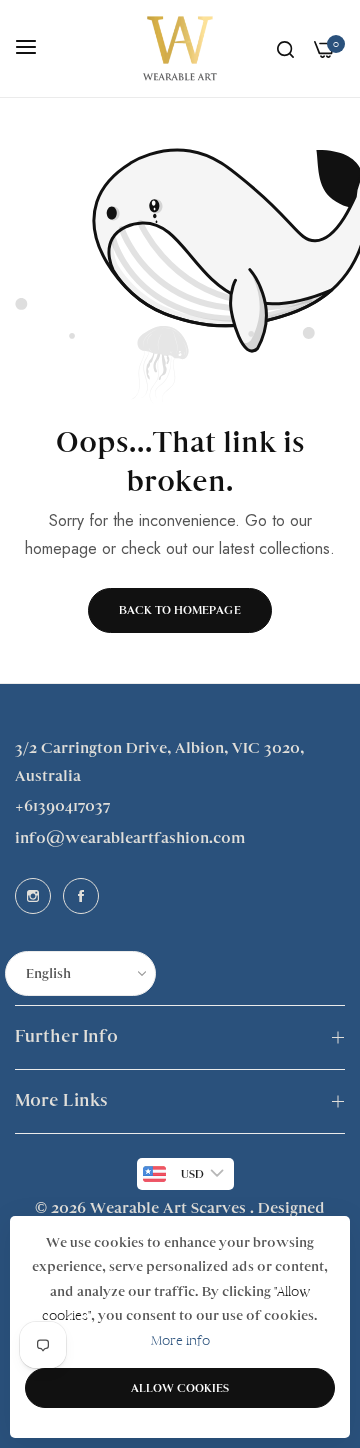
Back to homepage (180, 610)
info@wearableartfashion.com (130, 838)
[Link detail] (33, 896)
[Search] (285, 49)
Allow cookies (180, 1388)
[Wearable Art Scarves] (180, 48)
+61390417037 (62, 806)
